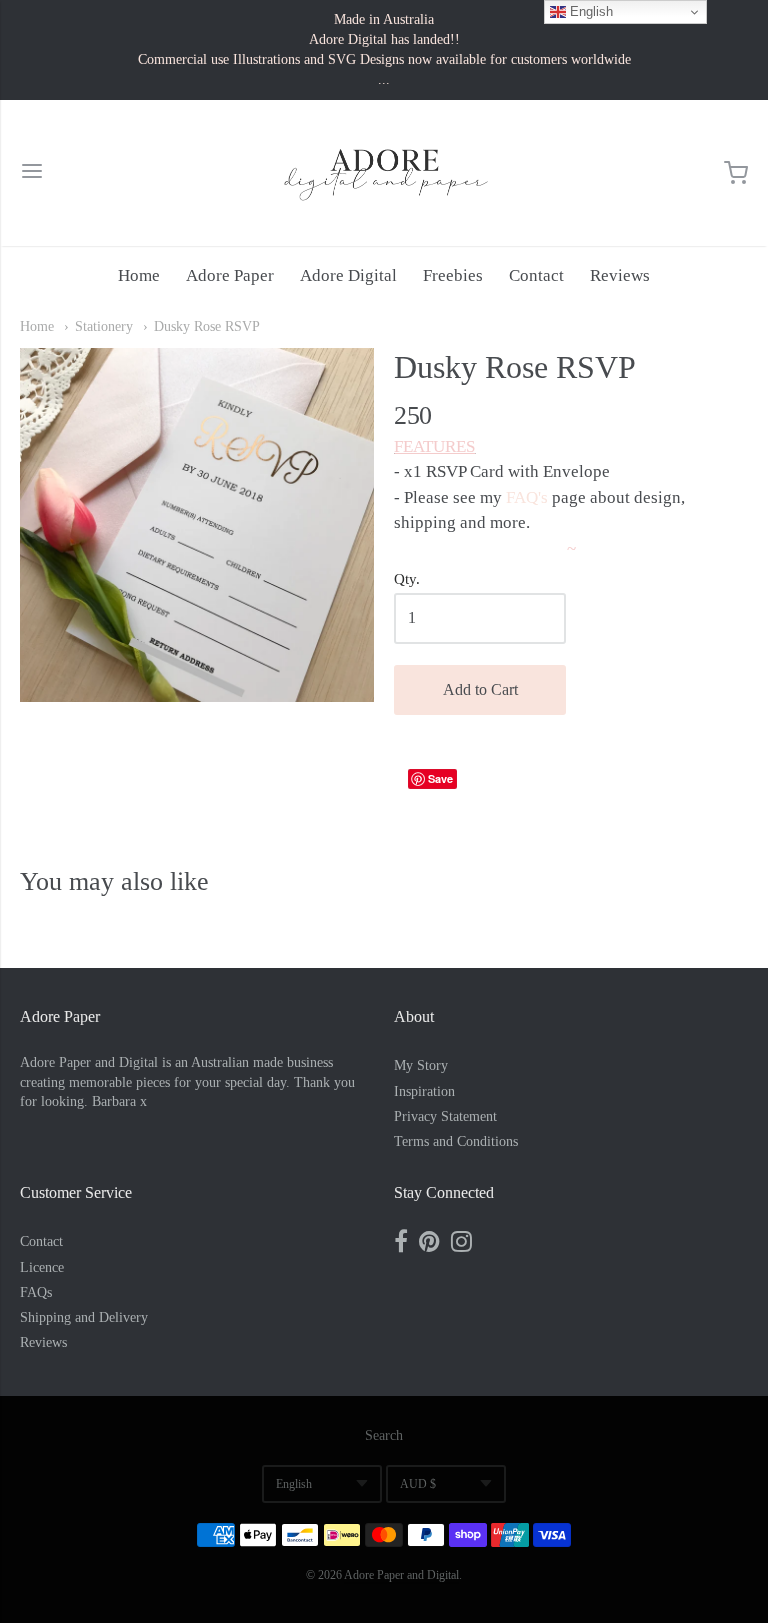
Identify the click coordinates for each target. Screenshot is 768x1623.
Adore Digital (348, 275)
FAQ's (527, 497)
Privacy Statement (445, 1116)
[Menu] (32, 173)
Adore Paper (230, 275)
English (294, 1484)
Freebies (453, 275)
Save (440, 778)
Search (384, 1435)
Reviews (620, 275)
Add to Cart (480, 689)
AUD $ (418, 1484)
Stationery (104, 326)
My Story (421, 1065)
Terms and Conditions (456, 1141)
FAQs (36, 1292)
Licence (42, 1267)
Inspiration (424, 1091)
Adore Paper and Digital (401, 1575)
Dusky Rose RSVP (207, 326)
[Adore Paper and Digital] (384, 173)
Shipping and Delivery (84, 1317)
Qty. (407, 579)
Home (139, 275)
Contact (536, 275)
